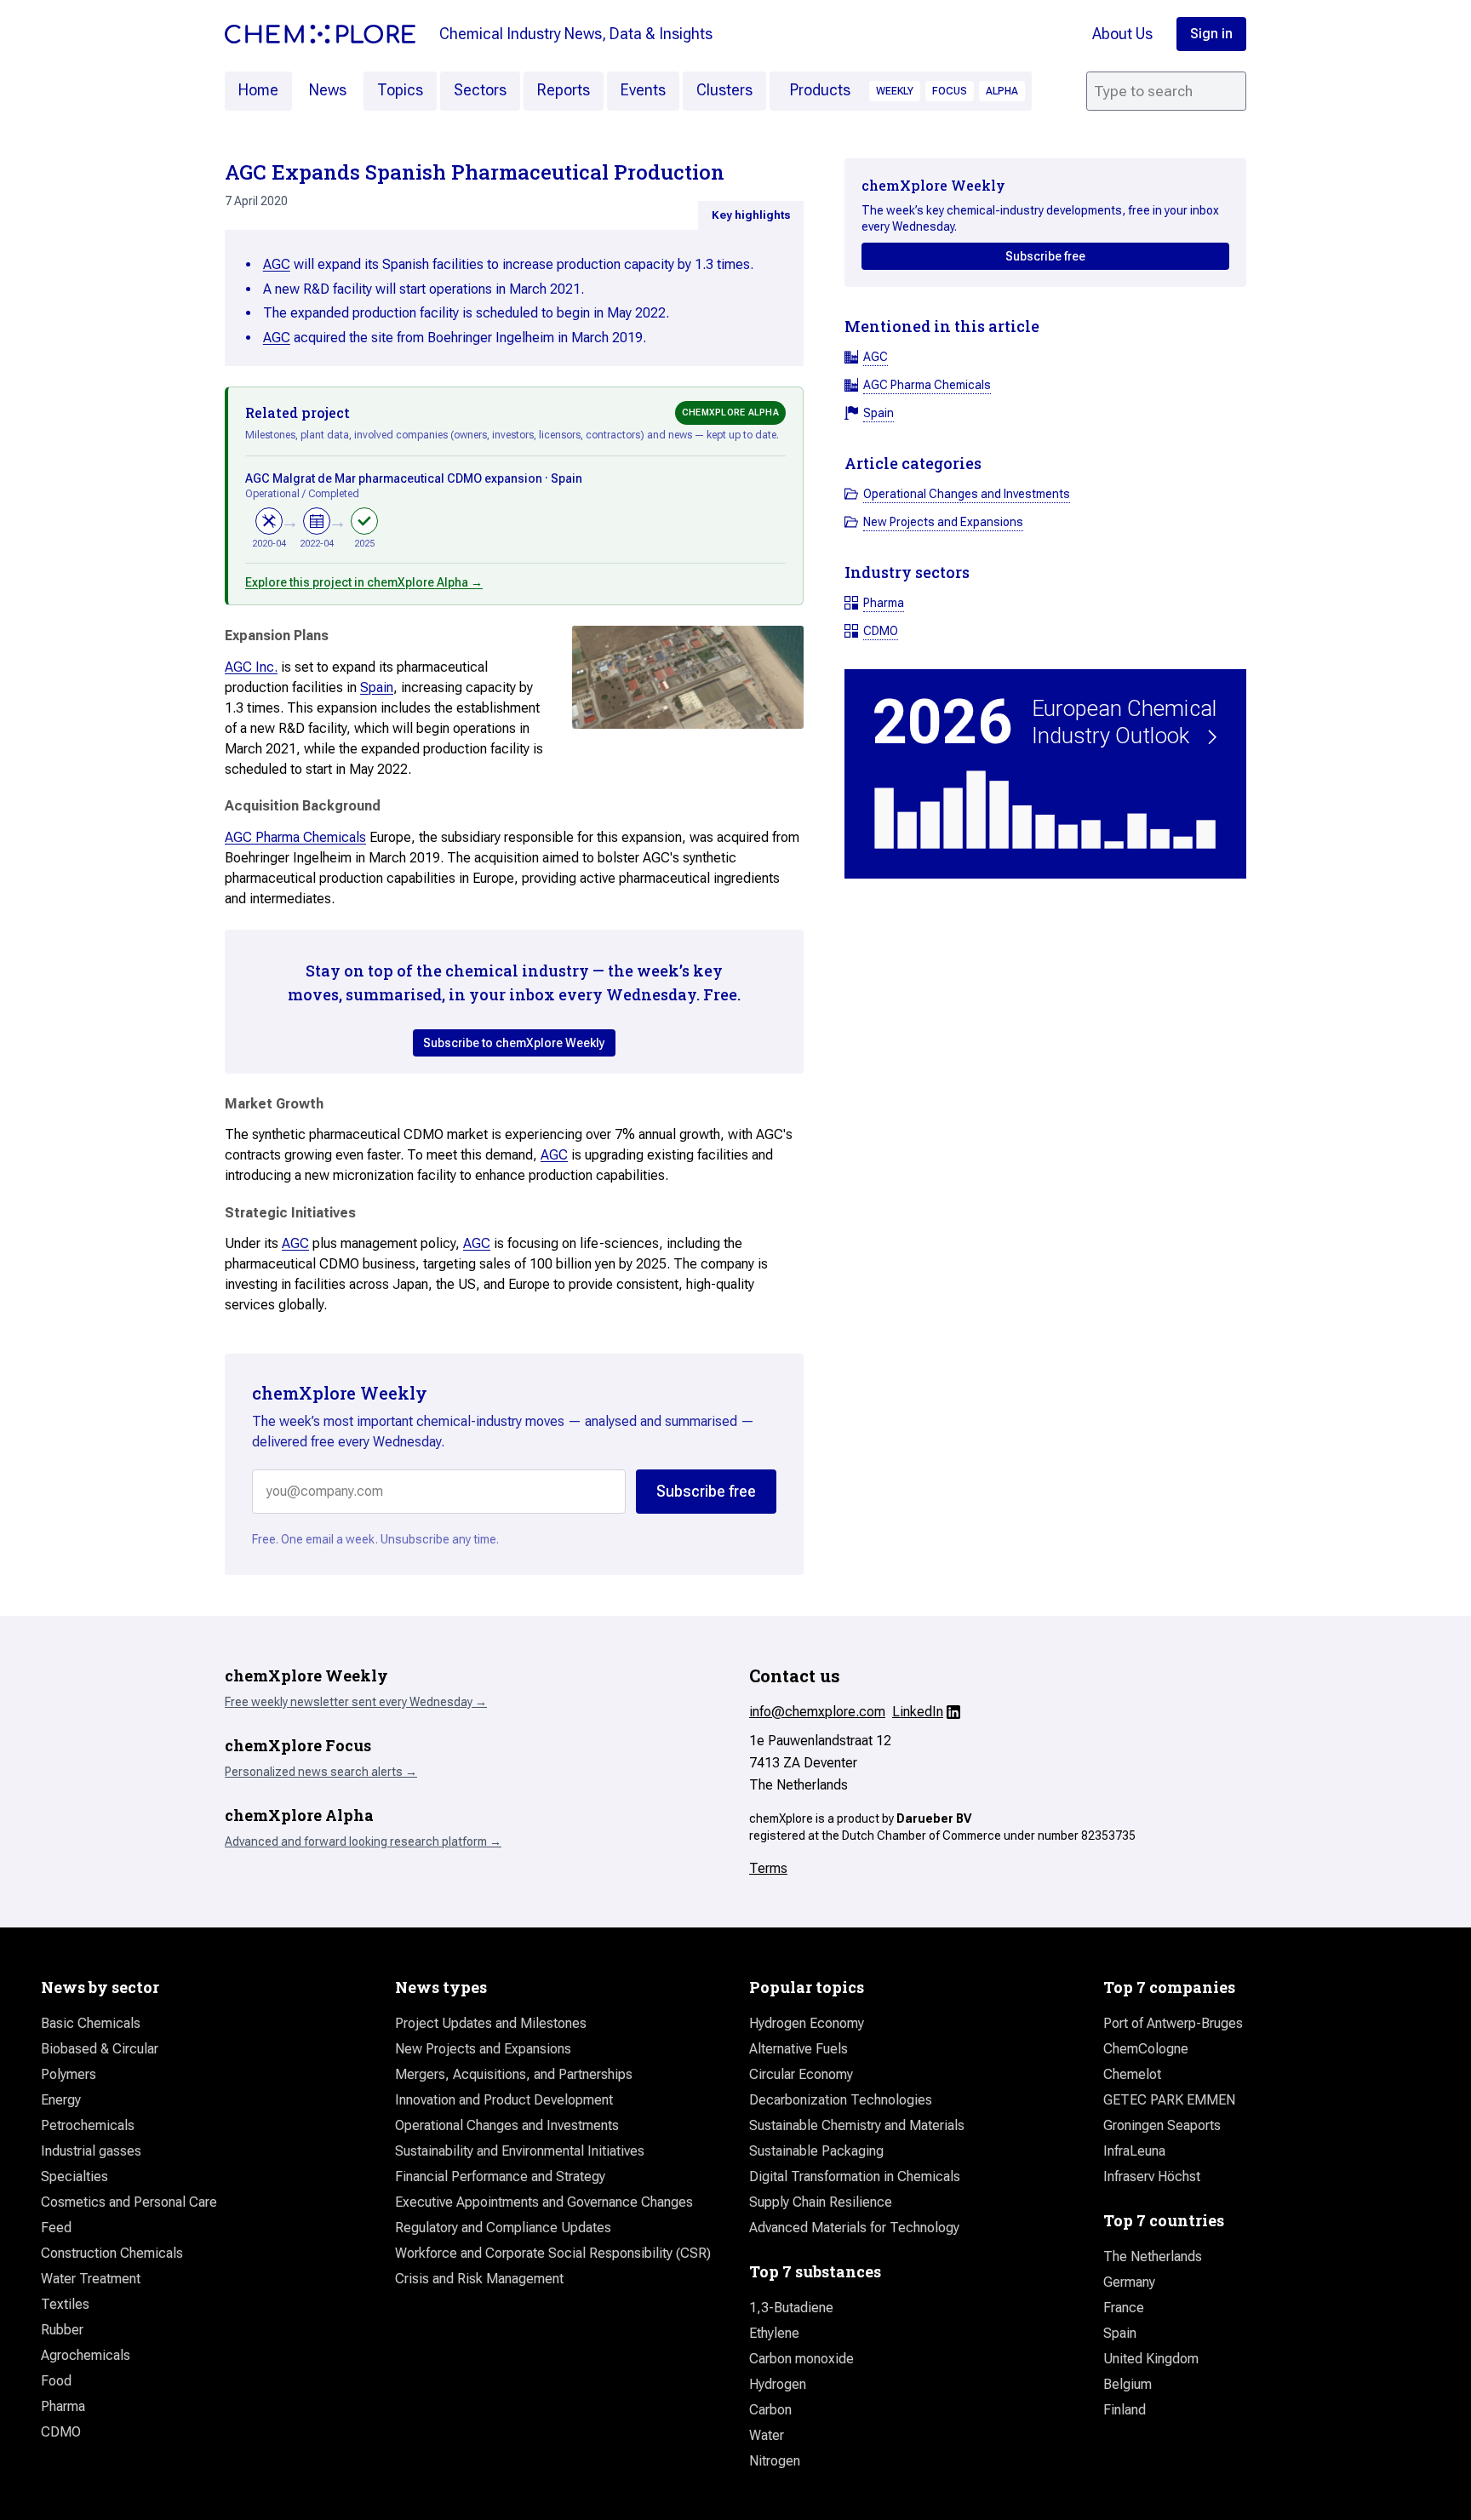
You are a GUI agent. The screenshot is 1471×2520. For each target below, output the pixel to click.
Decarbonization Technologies (841, 2100)
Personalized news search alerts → (321, 1772)
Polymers (69, 2074)
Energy (61, 2100)
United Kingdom (1151, 2359)
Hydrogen (778, 2384)
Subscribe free (1045, 256)
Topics (400, 90)
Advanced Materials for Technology (854, 2228)
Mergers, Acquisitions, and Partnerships (514, 2074)
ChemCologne (1146, 2049)
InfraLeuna (1134, 2151)
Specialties (74, 2176)
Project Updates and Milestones (491, 2023)
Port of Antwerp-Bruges (1173, 2023)
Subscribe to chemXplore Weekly (514, 1043)
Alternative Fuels (798, 2049)
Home (258, 90)
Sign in (1211, 34)
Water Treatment (91, 2279)
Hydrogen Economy (807, 2023)
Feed (56, 2228)
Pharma (63, 2406)
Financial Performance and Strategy (500, 2176)
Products (820, 90)
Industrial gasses (91, 2151)
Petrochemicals (88, 2125)
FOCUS (950, 91)
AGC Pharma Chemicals (295, 837)
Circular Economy (801, 2074)
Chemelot (1132, 2074)
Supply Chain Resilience (821, 2202)
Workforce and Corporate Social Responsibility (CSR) (553, 2253)
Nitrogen (775, 2461)
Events (643, 90)
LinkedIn (918, 1712)
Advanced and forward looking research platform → (363, 1841)
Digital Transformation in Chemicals (855, 2176)
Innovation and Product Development (504, 2100)
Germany (1129, 2282)
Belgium (1128, 2384)
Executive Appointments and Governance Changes (544, 2202)
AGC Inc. (251, 667)
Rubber (62, 2330)
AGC (277, 264)
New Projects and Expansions (483, 2049)
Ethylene (774, 2333)
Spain (377, 687)
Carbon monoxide (801, 2359)
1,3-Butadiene (791, 2308)
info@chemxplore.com (817, 1712)
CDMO (61, 2432)
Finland (1125, 2410)
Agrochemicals (86, 2355)
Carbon (770, 2410)
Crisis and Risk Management (479, 2279)
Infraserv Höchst (1152, 2176)
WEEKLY (895, 91)
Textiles (65, 2304)
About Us (1122, 34)
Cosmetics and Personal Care (129, 2202)
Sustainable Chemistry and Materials (857, 2125)
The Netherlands (1153, 2257)
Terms (768, 1868)
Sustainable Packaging (816, 2151)
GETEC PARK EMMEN (1169, 2100)
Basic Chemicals (91, 2023)
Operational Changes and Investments (507, 2125)
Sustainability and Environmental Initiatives (520, 2151)
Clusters (724, 90)
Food (56, 2381)
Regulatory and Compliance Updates (503, 2228)
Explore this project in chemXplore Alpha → (364, 582)
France (1124, 2308)
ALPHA (1002, 91)
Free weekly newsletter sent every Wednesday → (356, 1702)
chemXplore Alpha (730, 412)
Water (767, 2435)
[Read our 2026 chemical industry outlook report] (1045, 774)
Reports (564, 90)
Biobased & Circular (100, 2049)
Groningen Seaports (1162, 2125)
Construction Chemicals (112, 2253)
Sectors (480, 90)
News (328, 90)
